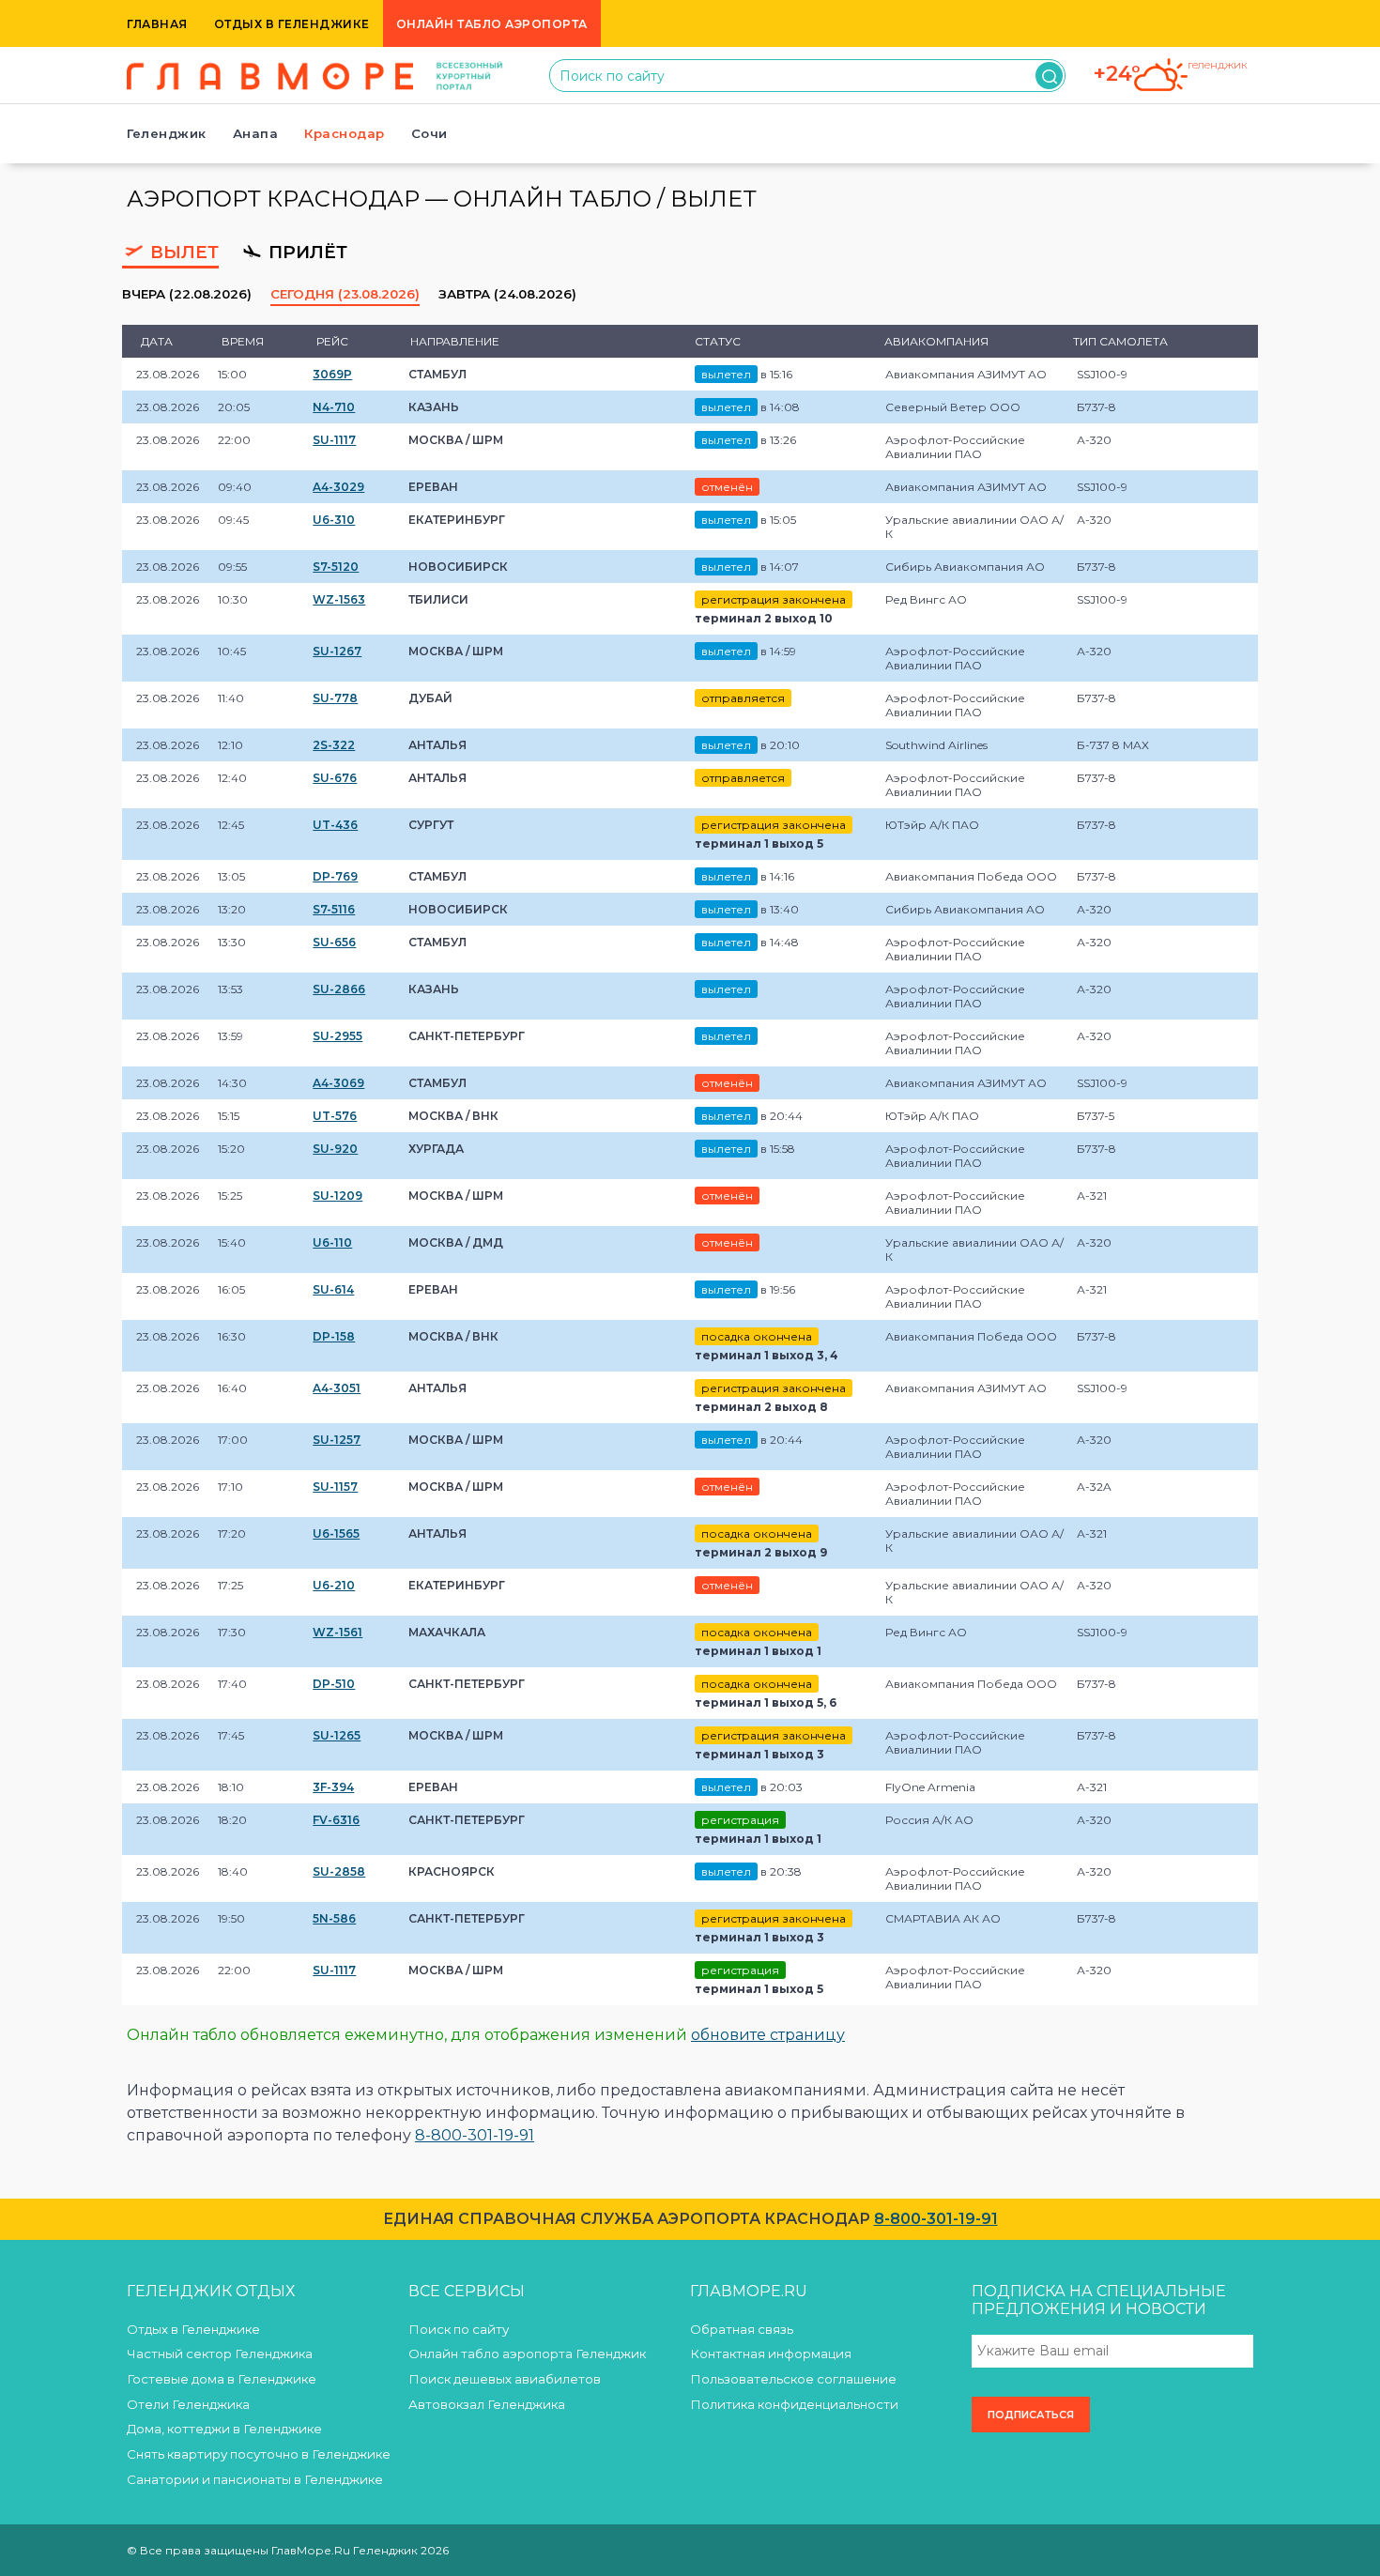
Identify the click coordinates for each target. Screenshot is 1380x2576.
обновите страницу (768, 2035)
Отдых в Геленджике (292, 24)
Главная (157, 24)
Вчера (187, 294)
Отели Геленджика (188, 2404)
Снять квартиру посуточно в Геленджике (259, 2454)
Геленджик (167, 133)
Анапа (256, 133)
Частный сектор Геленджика (220, 2354)
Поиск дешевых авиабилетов (505, 2379)
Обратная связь (742, 2329)
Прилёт (306, 252)
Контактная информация (771, 2354)
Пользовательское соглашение (793, 2379)
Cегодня (345, 294)
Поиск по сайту (459, 2329)
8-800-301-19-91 (475, 2135)
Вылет (182, 252)
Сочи (429, 133)
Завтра (507, 294)
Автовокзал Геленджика (487, 2404)
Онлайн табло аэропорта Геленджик (527, 2354)
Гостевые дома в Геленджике (222, 2379)
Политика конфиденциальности (794, 2404)
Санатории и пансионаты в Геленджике (255, 2479)
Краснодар (345, 133)
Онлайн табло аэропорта (492, 24)
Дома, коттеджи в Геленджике (224, 2429)
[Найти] (1049, 76)
